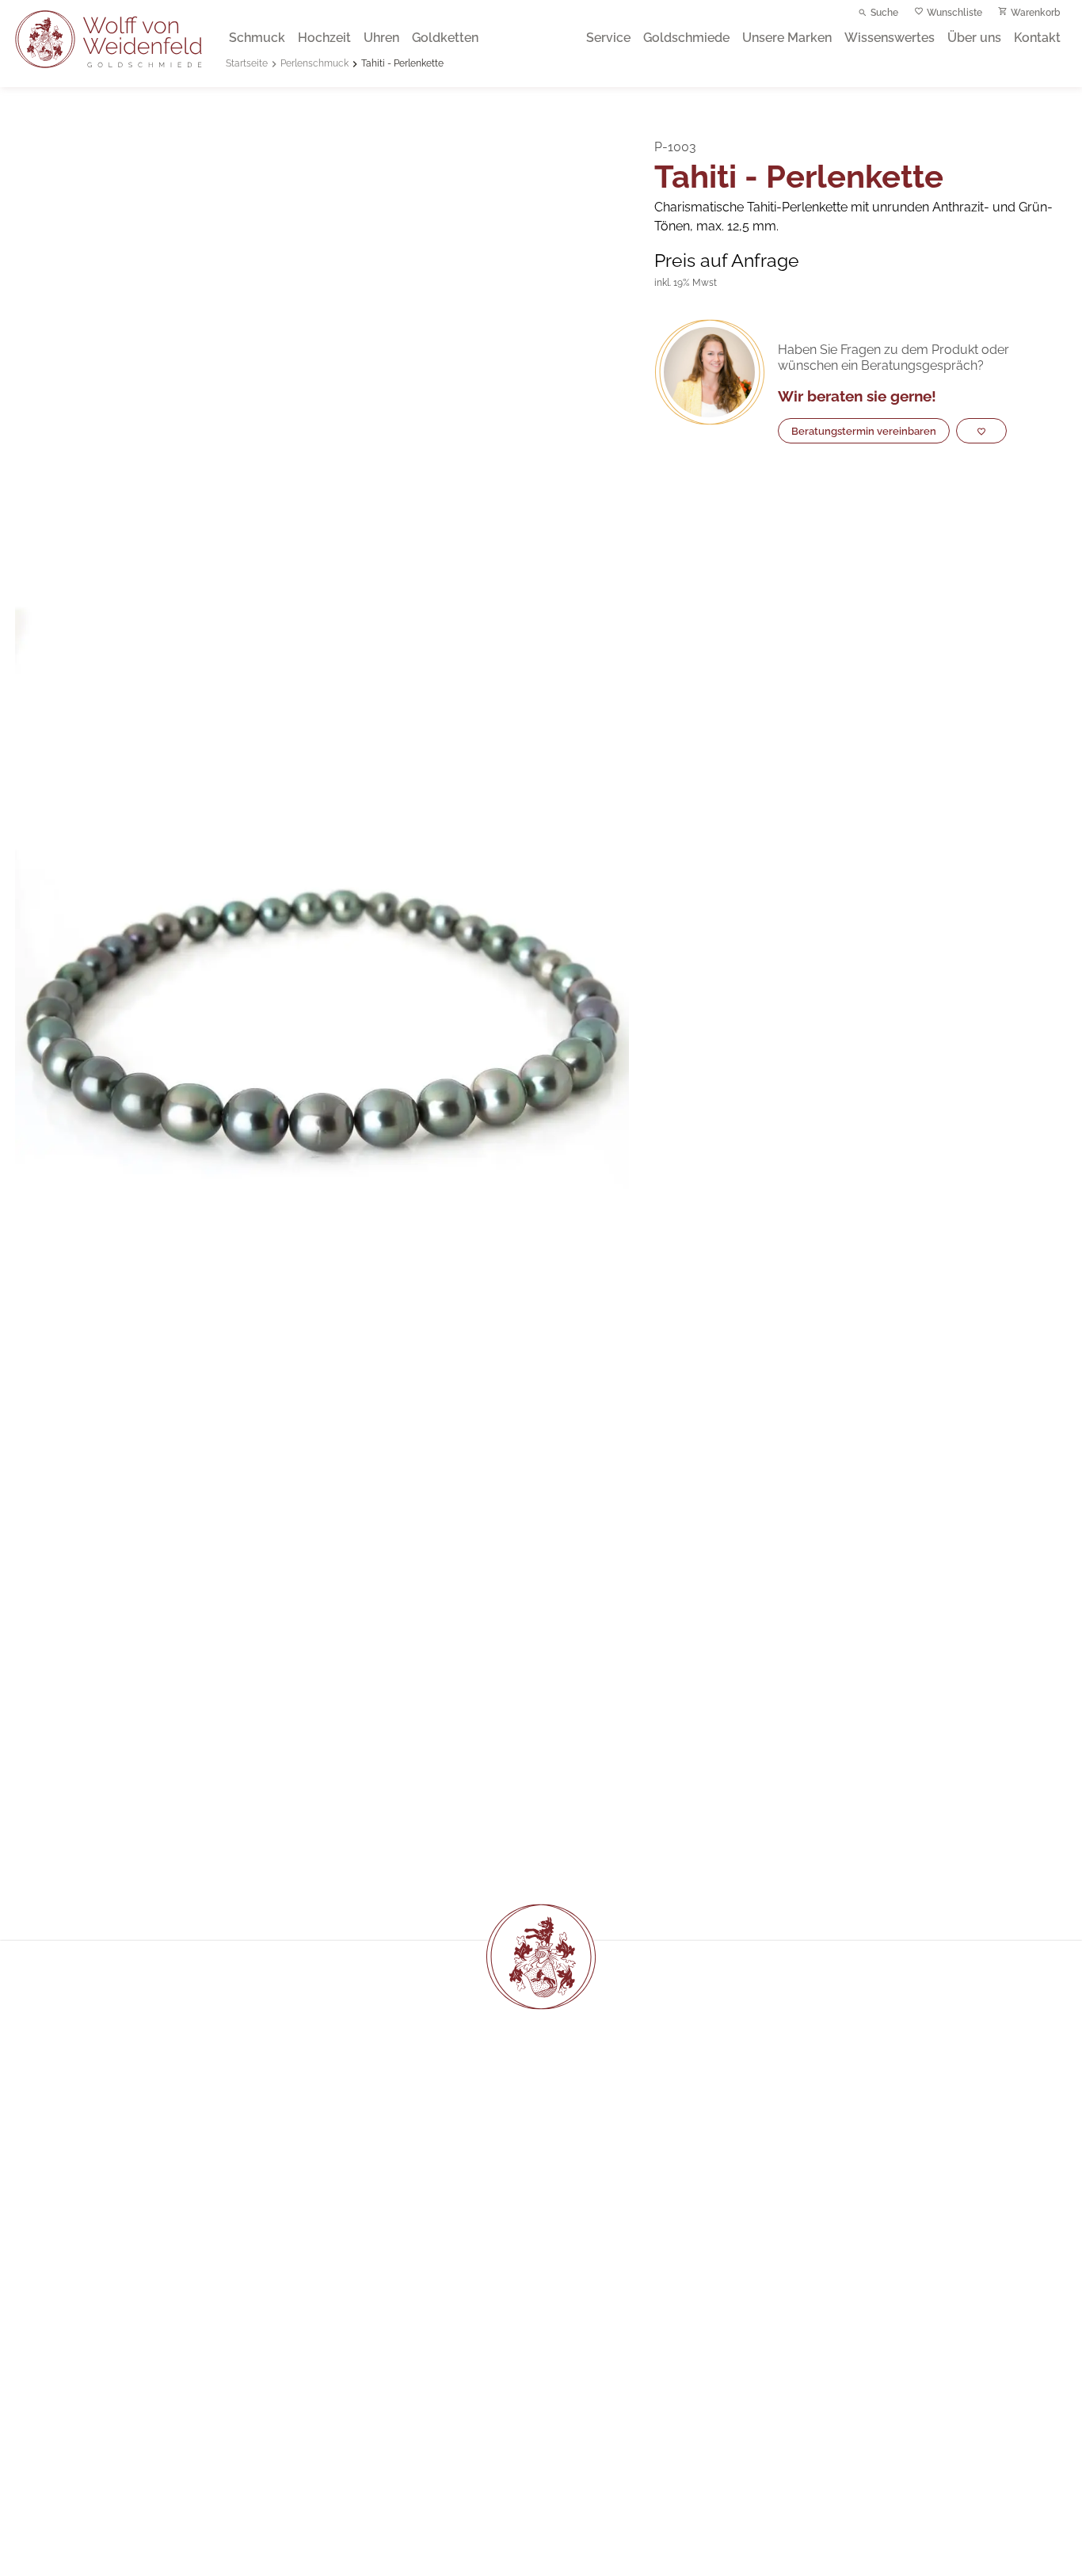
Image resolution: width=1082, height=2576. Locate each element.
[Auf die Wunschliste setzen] (981, 432)
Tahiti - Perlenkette (402, 63)
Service (608, 38)
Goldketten (445, 38)
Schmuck (257, 38)
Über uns (974, 38)
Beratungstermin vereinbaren (864, 431)
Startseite (247, 63)
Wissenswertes (890, 38)
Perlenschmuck (314, 63)
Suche (884, 13)
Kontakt (1037, 38)
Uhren (381, 38)
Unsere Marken (787, 38)
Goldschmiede (686, 38)
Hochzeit (324, 38)
